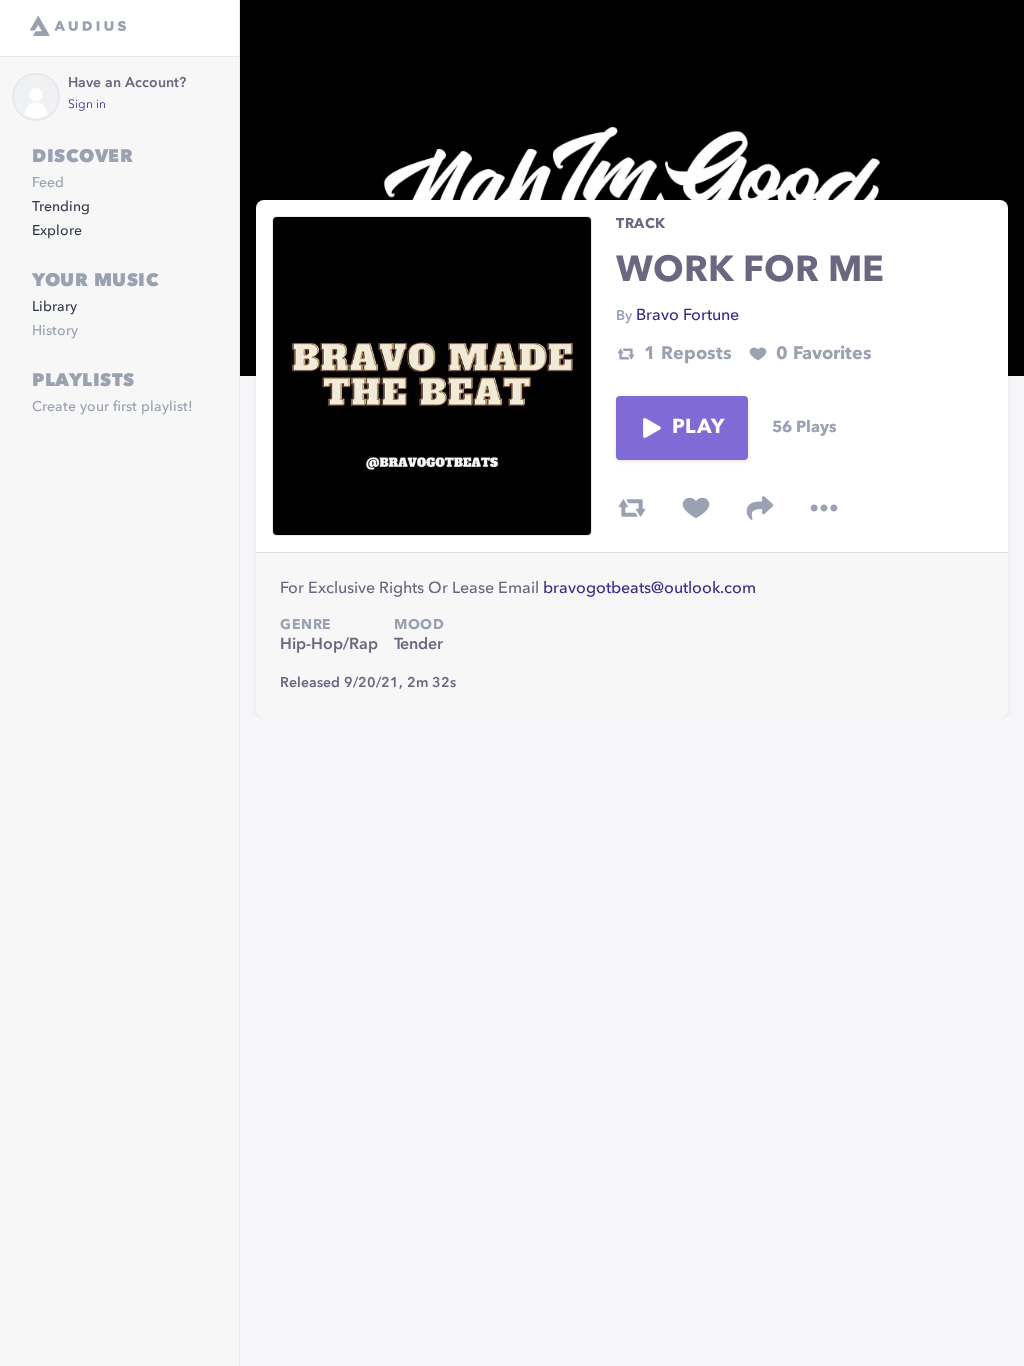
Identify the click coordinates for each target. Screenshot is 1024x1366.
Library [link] (54, 307)
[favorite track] (696, 508)
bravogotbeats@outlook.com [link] (649, 589)
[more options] (824, 508)
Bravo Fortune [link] (687, 316)
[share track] (760, 508)
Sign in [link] (87, 105)
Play (698, 428)
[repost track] (632, 508)
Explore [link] (57, 231)
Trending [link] (61, 207)
